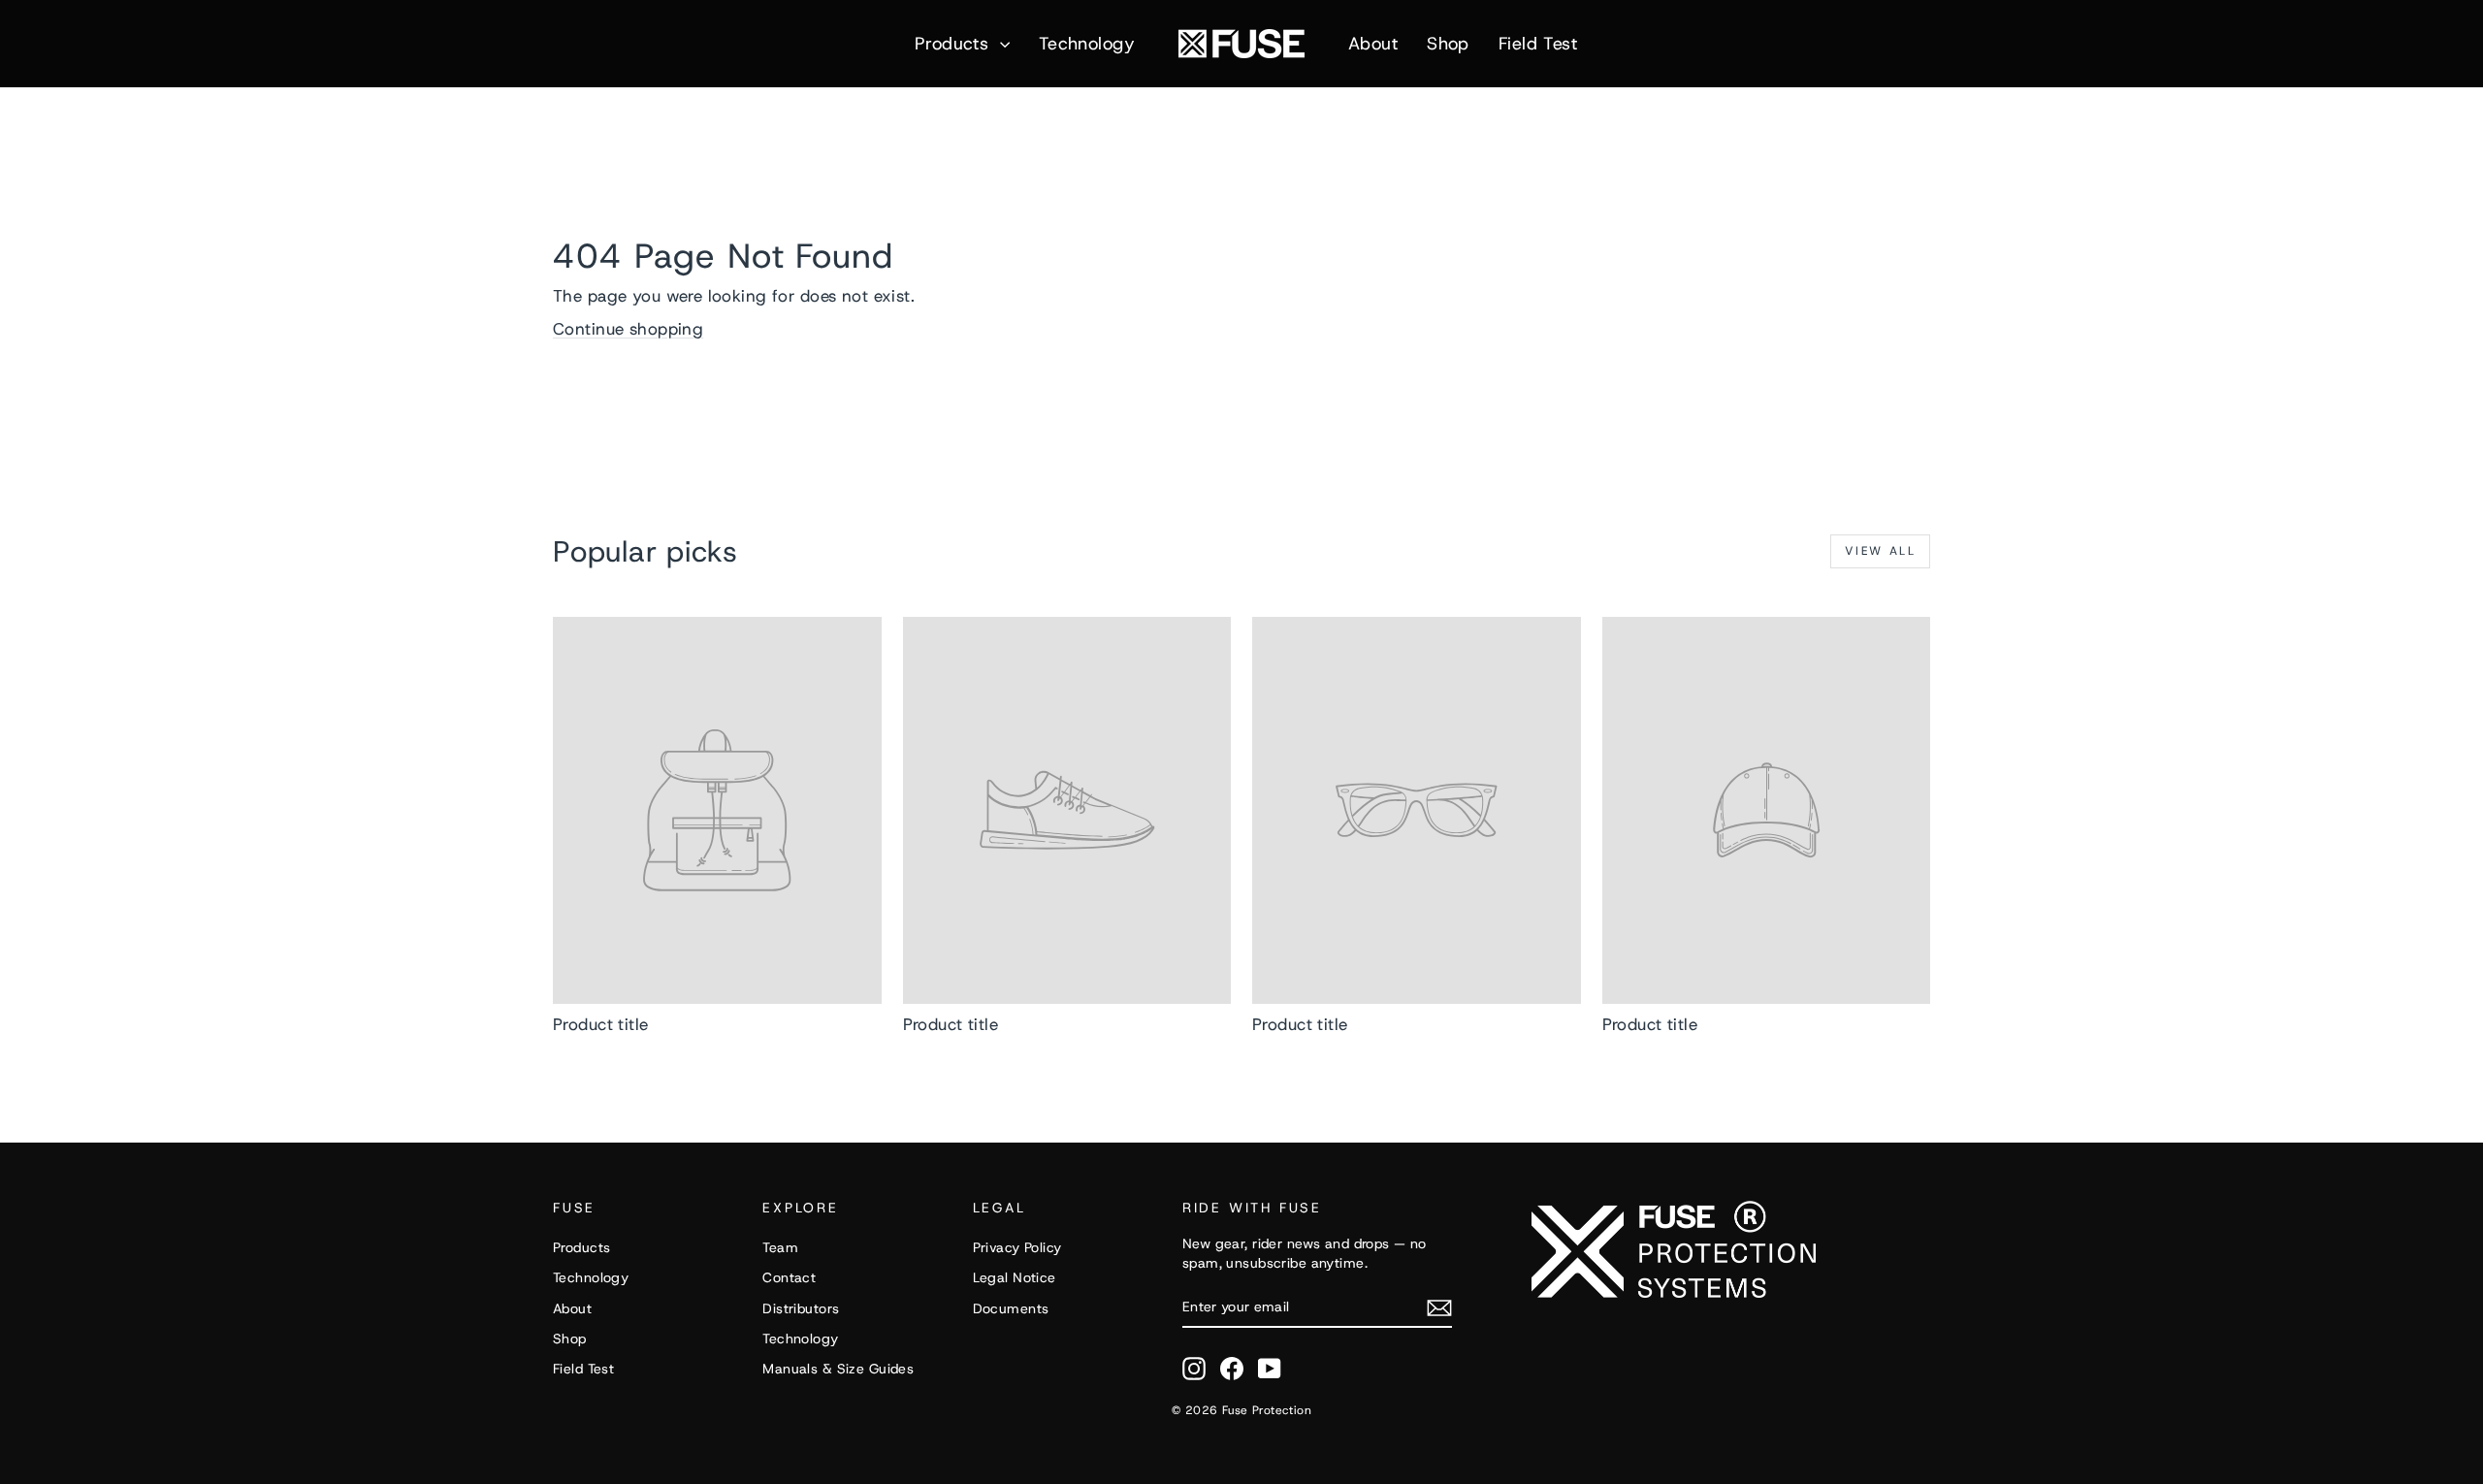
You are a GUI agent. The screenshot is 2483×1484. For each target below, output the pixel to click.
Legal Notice (1015, 1277)
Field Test (1538, 44)
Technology (1087, 44)
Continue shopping (628, 329)
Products (955, 44)
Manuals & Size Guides (838, 1369)
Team (780, 1247)
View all (1880, 551)
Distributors (801, 1308)
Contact (789, 1277)
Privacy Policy (1017, 1247)
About (1373, 44)
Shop (1448, 44)
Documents (1011, 1308)
